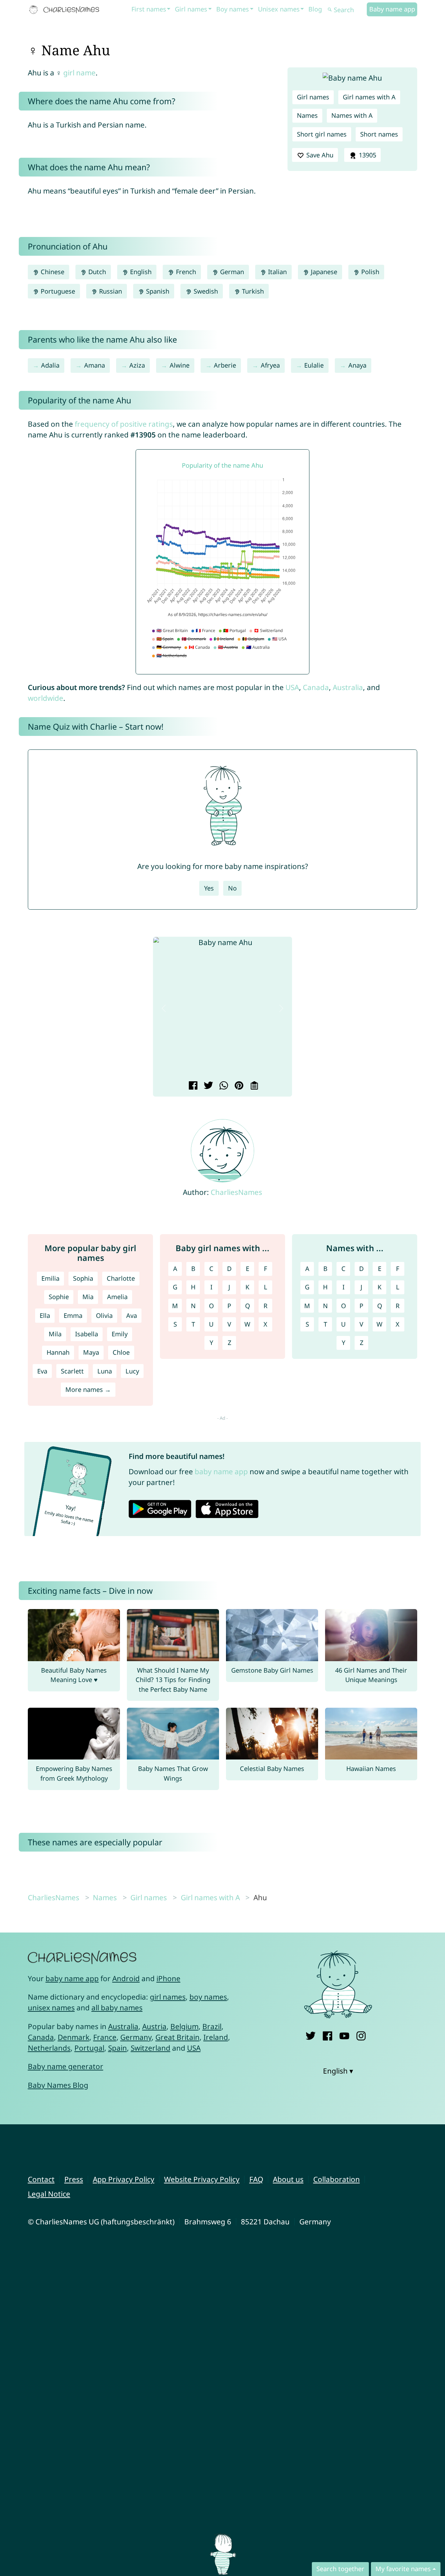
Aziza (137, 365)
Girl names (191, 9)
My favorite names (403, 2569)
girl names (168, 1997)
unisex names (51, 2008)
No (232, 888)
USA (292, 687)
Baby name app (392, 9)
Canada (316, 687)
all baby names (117, 2008)
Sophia (83, 1278)
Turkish (252, 291)
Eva (42, 1371)
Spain (118, 2048)
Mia (88, 1297)
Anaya (357, 365)
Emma (73, 1315)
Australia (348, 687)
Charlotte (121, 1278)
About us (288, 2179)
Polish (369, 272)
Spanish (157, 291)
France (105, 2037)
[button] (164, 1008)
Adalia (50, 365)
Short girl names (322, 134)
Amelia (117, 1297)
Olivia (104, 1315)
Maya (91, 1352)
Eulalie (314, 365)
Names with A (352, 115)
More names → (88, 1389)
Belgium (184, 2026)
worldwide (46, 698)
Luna (105, 1371)
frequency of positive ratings (124, 424)
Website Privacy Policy (202, 2179)
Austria (154, 2026)
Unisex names (279, 9)
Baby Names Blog (58, 2085)
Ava (132, 1315)
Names (307, 115)
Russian (110, 291)
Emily (120, 1334)
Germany (136, 2037)
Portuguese (57, 291)
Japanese (323, 272)
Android (126, 1978)
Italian (277, 272)
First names (149, 9)
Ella (45, 1315)
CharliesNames (236, 1192)
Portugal (89, 2048)
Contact (41, 2179)
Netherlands (49, 2048)
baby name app (221, 1471)
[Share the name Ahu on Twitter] (207, 1086)
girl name (79, 73)
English (140, 272)
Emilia (50, 1278)
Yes (209, 888)
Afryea (270, 365)
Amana (95, 365)
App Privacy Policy (124, 2179)
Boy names (233, 9)
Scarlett (72, 1371)
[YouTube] (344, 2034)
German (231, 272)
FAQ (256, 2179)
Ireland (216, 2037)
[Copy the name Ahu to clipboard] (253, 1086)
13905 (367, 155)
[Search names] (330, 10)
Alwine (180, 365)
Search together (340, 2569)
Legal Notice (49, 2194)
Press (74, 2179)
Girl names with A (369, 97)
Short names (379, 134)
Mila (55, 1334)
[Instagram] (361, 2034)
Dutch (96, 272)
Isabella (87, 1334)
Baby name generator (66, 2066)
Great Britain (177, 2037)
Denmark (74, 2037)
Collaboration (337, 2179)
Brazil (212, 2026)
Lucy (132, 1371)
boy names (208, 1997)
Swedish (205, 291)
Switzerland (151, 2048)
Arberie (225, 365)
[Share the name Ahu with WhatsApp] (223, 1086)
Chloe (121, 1352)
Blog (315, 9)
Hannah (58, 1352)
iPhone (168, 1978)
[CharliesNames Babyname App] (66, 10)
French (185, 272)
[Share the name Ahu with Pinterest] (238, 1086)
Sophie (59, 1297)
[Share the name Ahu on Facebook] (192, 1086)
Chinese (52, 272)
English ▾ (338, 2071)
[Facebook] (327, 2034)
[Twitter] (311, 2034)
